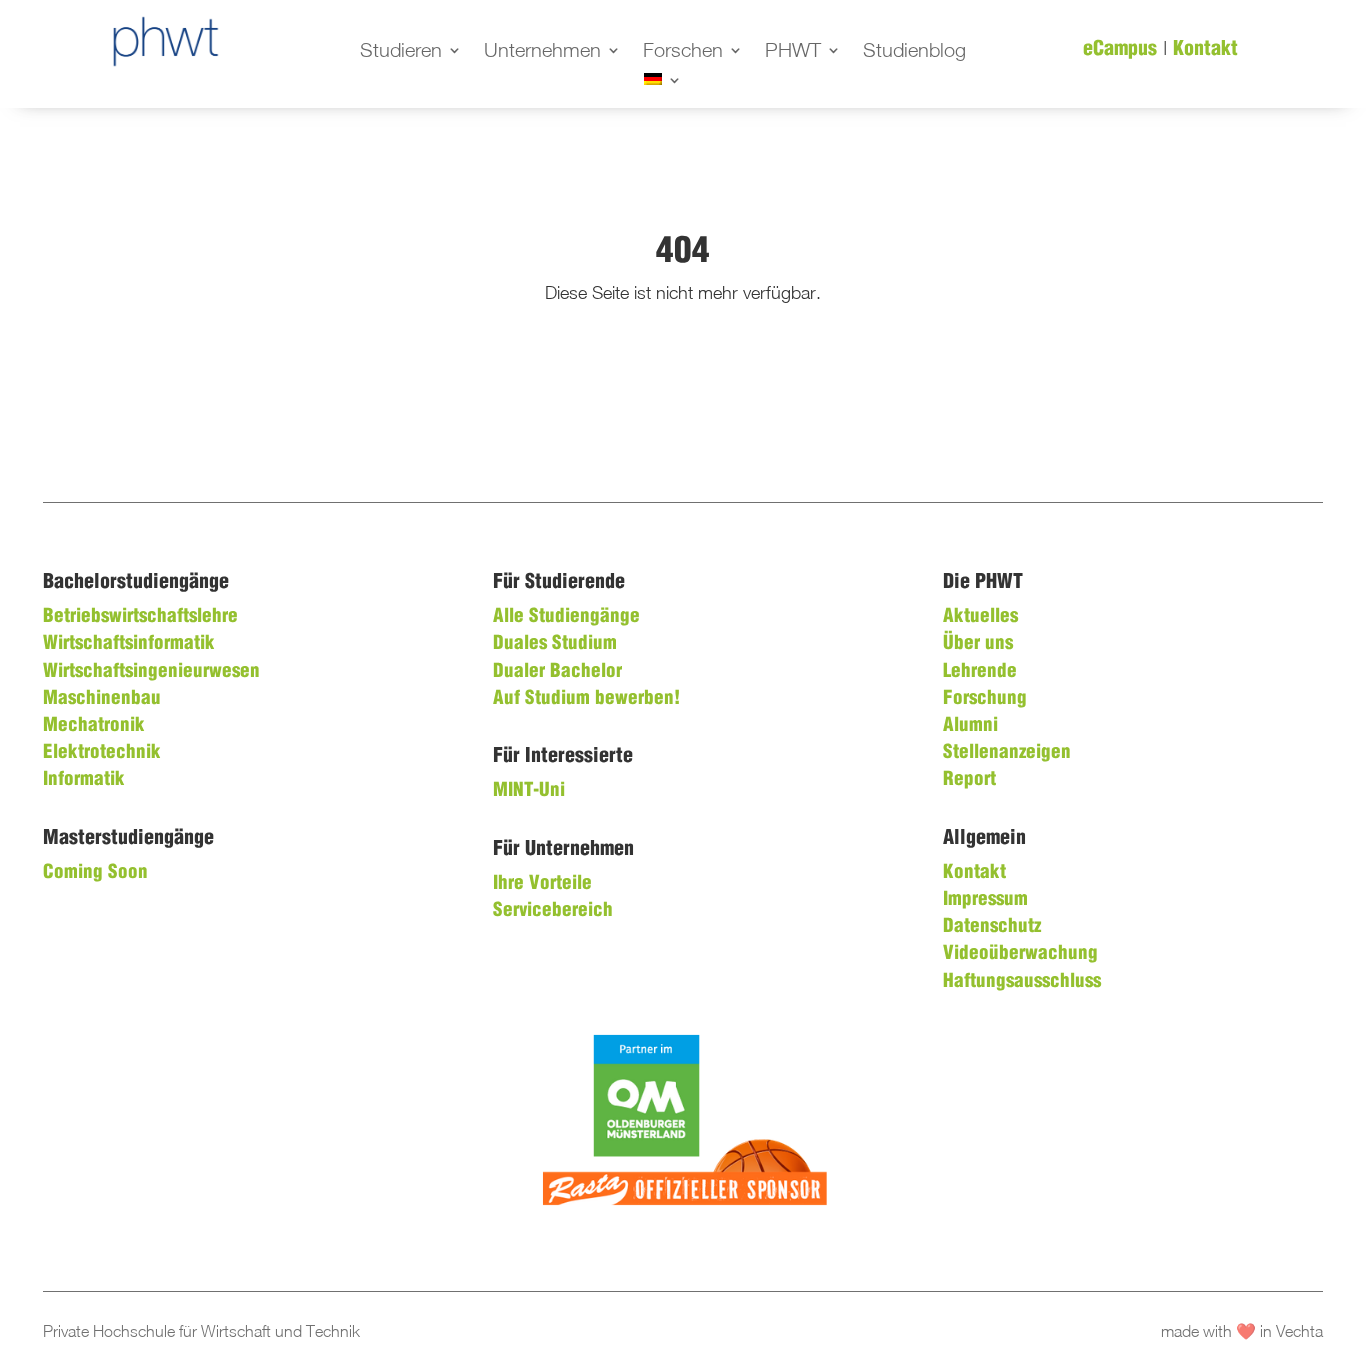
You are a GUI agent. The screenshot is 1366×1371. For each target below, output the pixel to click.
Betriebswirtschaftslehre (140, 617)
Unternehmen (542, 52)
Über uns (978, 644)
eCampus (1120, 49)
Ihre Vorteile (542, 884)
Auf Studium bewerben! (586, 699)
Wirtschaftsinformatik (129, 644)
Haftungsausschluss (1022, 982)
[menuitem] (663, 83)
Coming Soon (95, 873)
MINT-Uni (529, 791)
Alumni (970, 726)
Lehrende (980, 672)
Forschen (683, 52)
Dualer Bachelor (557, 672)
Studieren (401, 52)
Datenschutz (992, 927)
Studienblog (914, 52)
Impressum (985, 900)
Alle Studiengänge (566, 617)
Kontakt (1205, 49)
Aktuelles (980, 617)
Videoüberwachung (1020, 954)
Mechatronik (94, 726)
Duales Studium (555, 644)
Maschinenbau (102, 699)
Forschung (985, 699)
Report (969, 780)
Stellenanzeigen (1007, 753)
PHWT (793, 52)
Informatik (84, 780)
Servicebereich (553, 911)
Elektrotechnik (102, 753)
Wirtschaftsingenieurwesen (151, 672)
